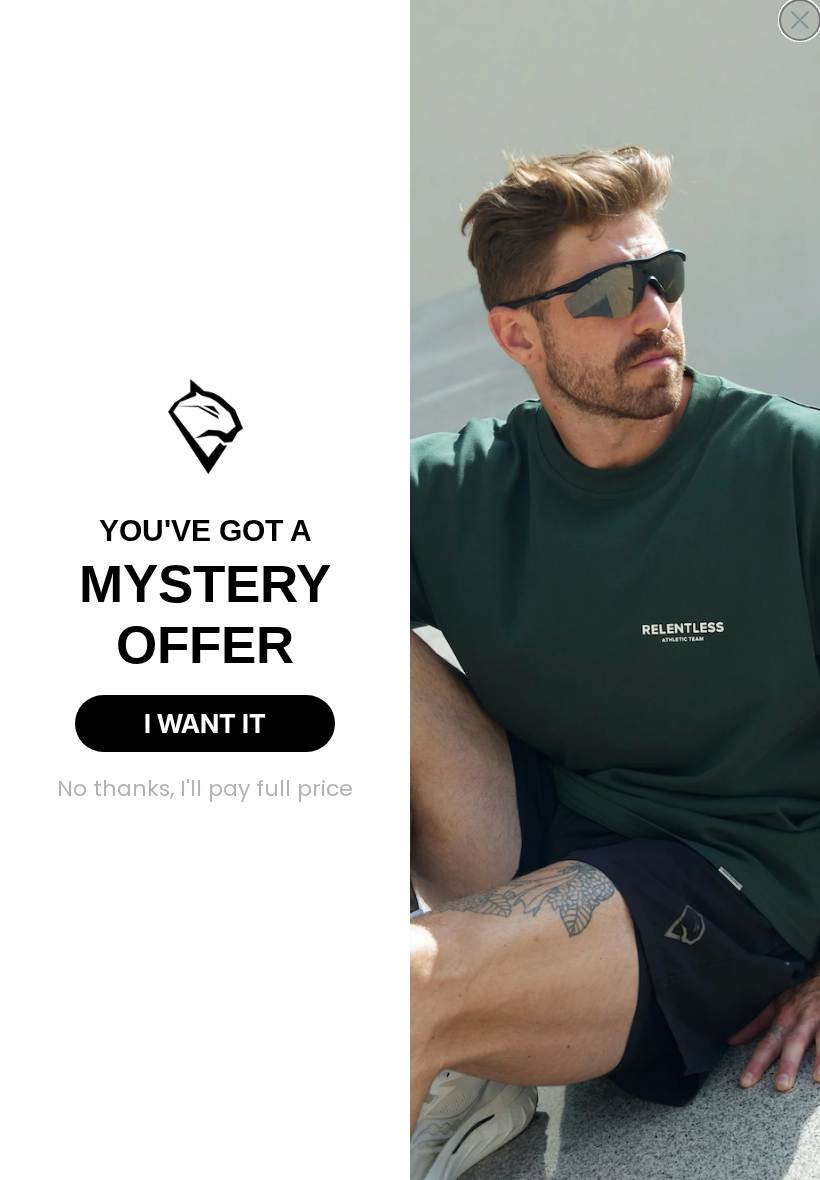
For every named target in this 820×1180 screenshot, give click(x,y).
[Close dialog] (800, 20)
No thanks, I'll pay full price (205, 789)
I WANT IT (205, 723)
